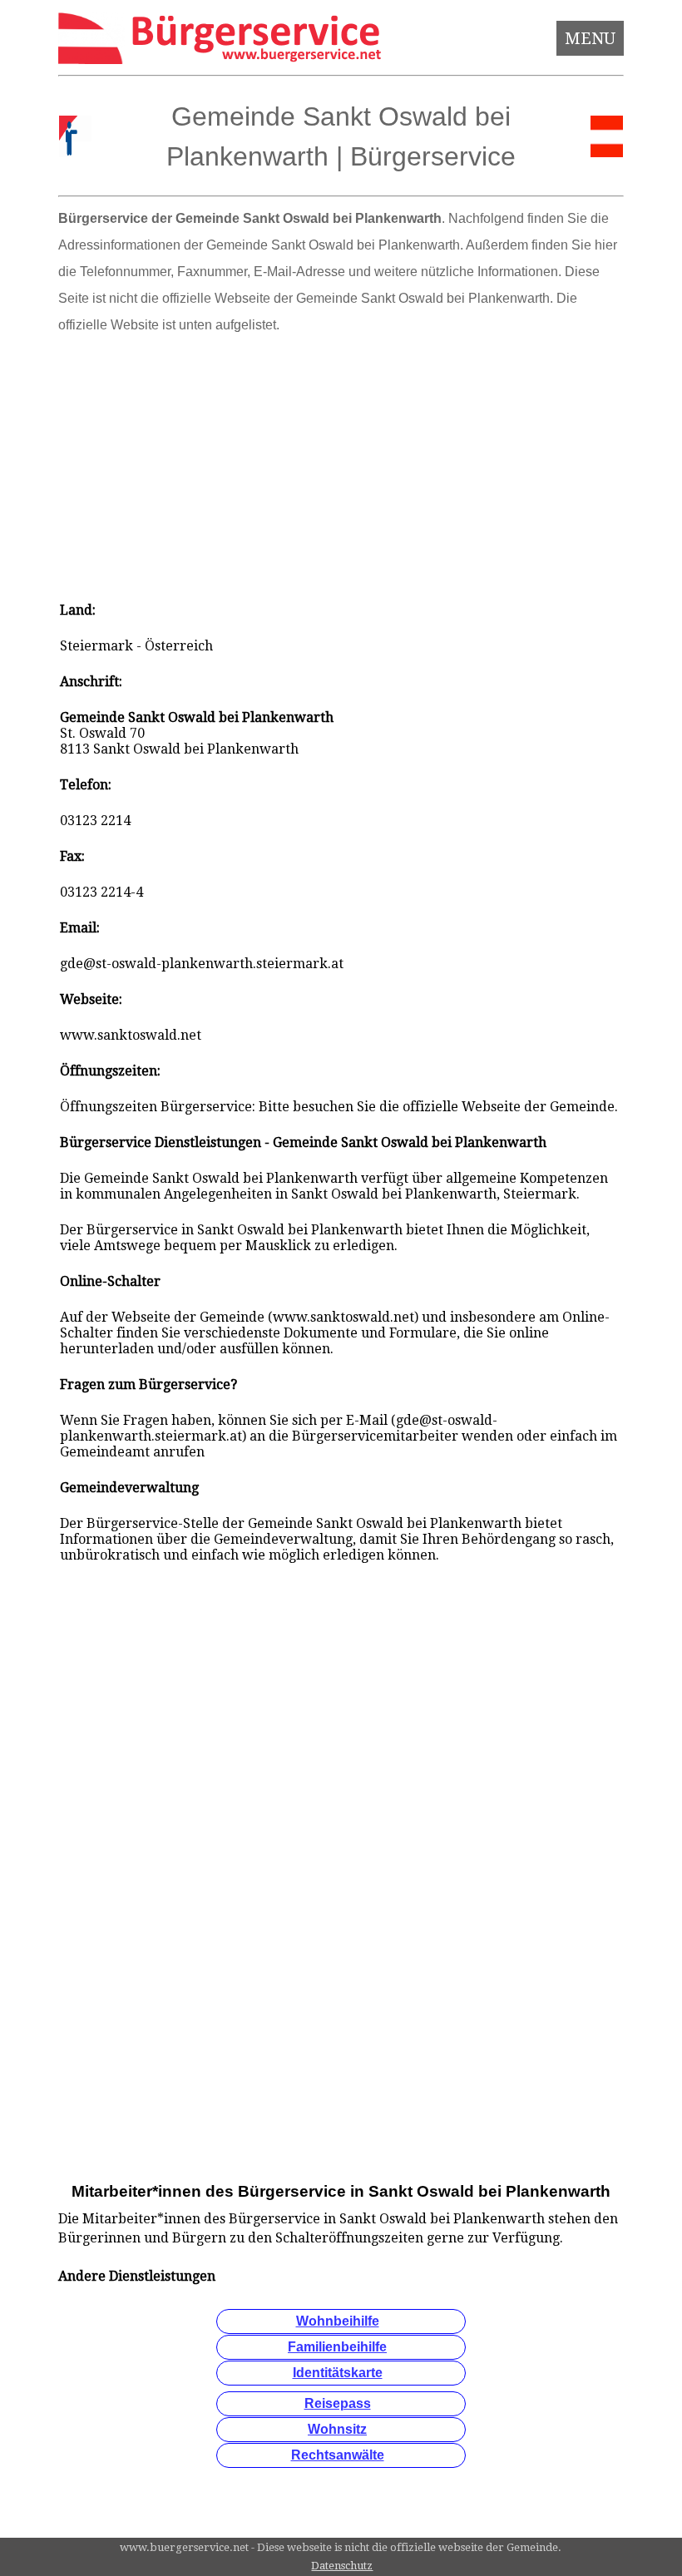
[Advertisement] (341, 462)
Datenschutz (342, 2566)
